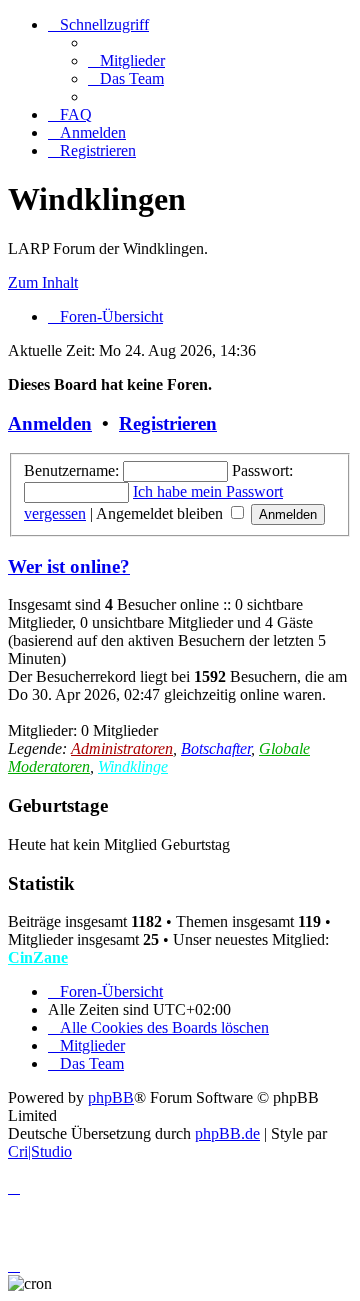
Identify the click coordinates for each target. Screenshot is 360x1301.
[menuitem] (126, 60)
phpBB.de (227, 1133)
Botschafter (216, 748)
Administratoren (122, 748)
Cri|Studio (40, 1151)
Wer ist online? (69, 566)
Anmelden (50, 423)
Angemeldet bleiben (161, 513)
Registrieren (168, 423)
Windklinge (133, 766)
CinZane (38, 957)
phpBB (111, 1097)
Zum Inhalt (43, 282)
